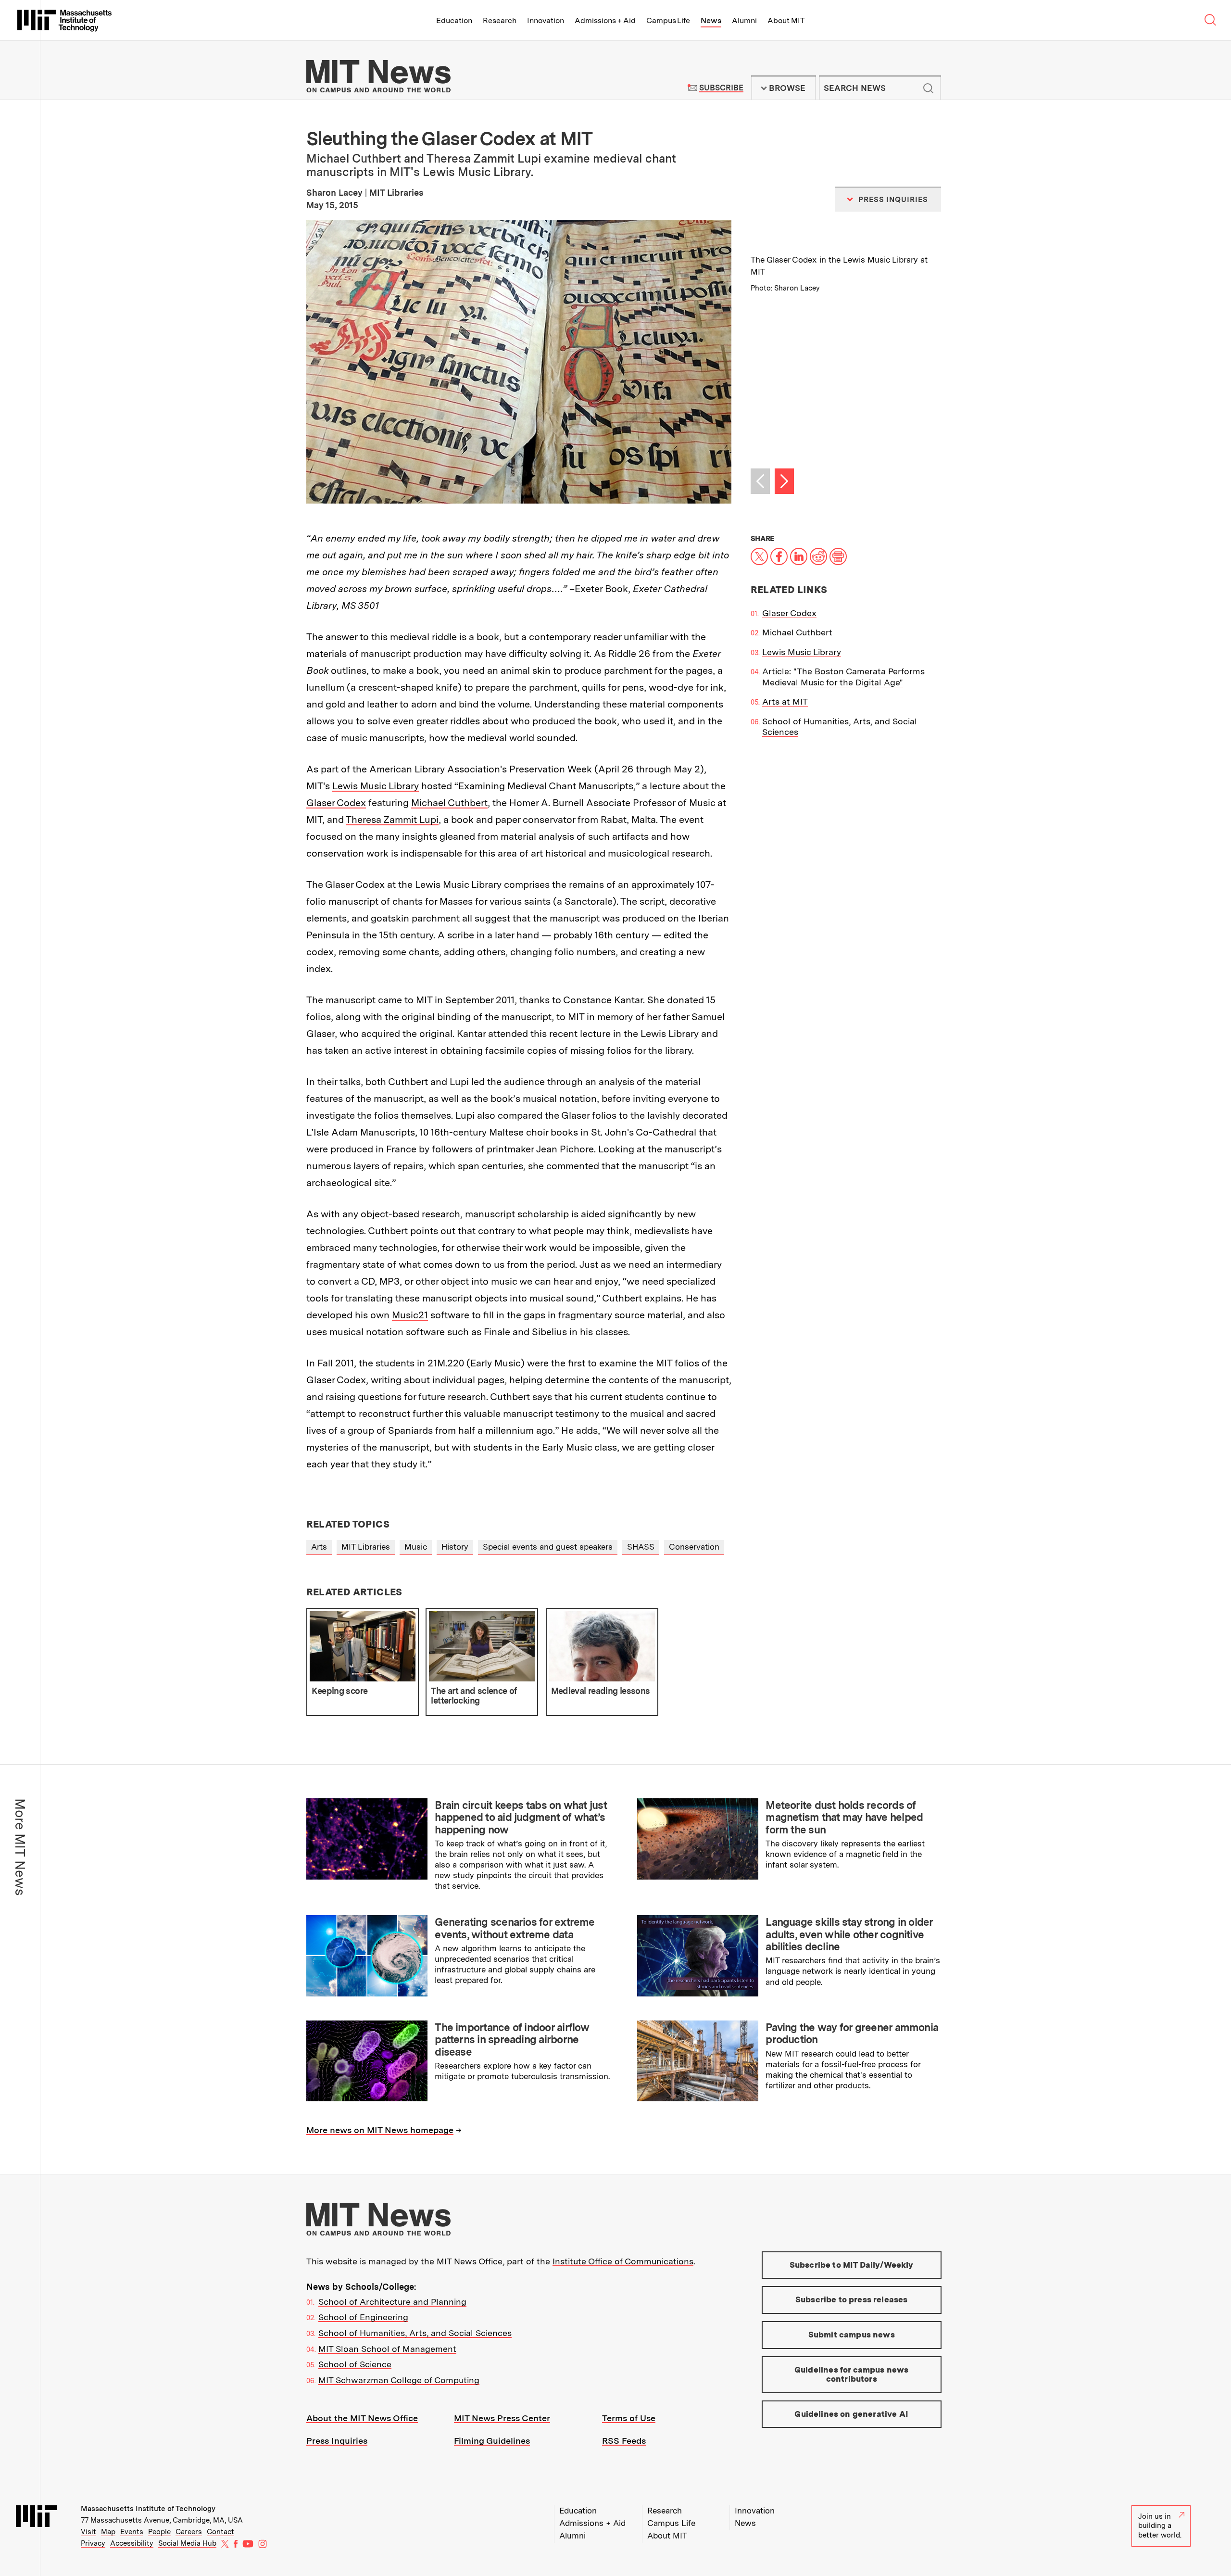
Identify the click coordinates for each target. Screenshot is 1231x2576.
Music (416, 1547)
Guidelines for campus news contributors (851, 2374)
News (711, 20)
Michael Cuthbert (449, 803)
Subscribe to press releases (852, 2299)
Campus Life (668, 20)
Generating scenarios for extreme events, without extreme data (515, 1928)
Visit (88, 2532)
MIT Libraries (366, 1547)
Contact (220, 2532)
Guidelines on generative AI (851, 2414)
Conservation (694, 1547)
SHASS (641, 1547)
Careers (189, 2532)
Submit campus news (852, 2335)
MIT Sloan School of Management (387, 2349)
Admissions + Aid (605, 20)
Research (500, 20)
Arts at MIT (785, 701)
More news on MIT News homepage (380, 2130)
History (455, 1547)
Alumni (744, 20)
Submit (929, 88)
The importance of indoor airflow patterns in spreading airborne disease (512, 2039)
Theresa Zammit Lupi (392, 820)
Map (108, 2532)
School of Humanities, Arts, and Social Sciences (415, 2333)
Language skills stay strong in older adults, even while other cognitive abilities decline (849, 1934)
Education (454, 20)
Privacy (93, 2543)
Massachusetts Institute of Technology (148, 2509)
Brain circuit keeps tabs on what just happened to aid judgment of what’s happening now (521, 1817)
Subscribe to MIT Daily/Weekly (852, 2265)
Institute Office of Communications (623, 2261)
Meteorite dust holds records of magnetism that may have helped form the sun (844, 1817)
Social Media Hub (187, 2543)
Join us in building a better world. (1160, 2526)
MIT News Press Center (502, 2418)
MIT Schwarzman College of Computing (399, 2380)
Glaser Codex (336, 803)
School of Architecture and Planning (392, 2302)
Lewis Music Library (376, 786)
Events (132, 2532)
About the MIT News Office (362, 2418)
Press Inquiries (337, 2441)
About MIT (786, 20)
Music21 (410, 1315)
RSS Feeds (624, 2441)
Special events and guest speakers (548, 1547)
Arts (319, 1547)
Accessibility (132, 2543)
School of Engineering (363, 2317)
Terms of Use (629, 2418)
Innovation (546, 20)
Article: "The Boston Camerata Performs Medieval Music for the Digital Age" (843, 677)
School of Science (355, 2364)
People (159, 2532)
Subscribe (721, 88)
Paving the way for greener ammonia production (852, 2033)
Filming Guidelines (492, 2441)
